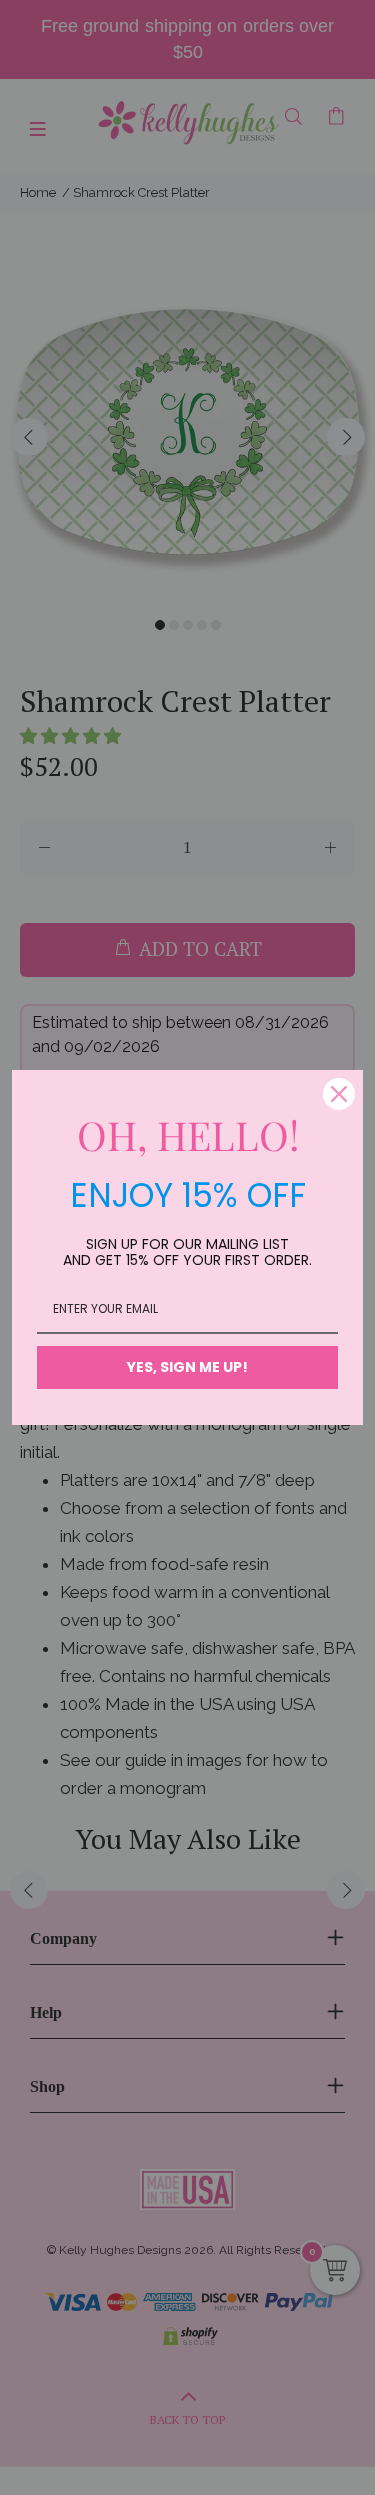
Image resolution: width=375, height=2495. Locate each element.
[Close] (339, 1094)
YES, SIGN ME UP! (187, 1367)
